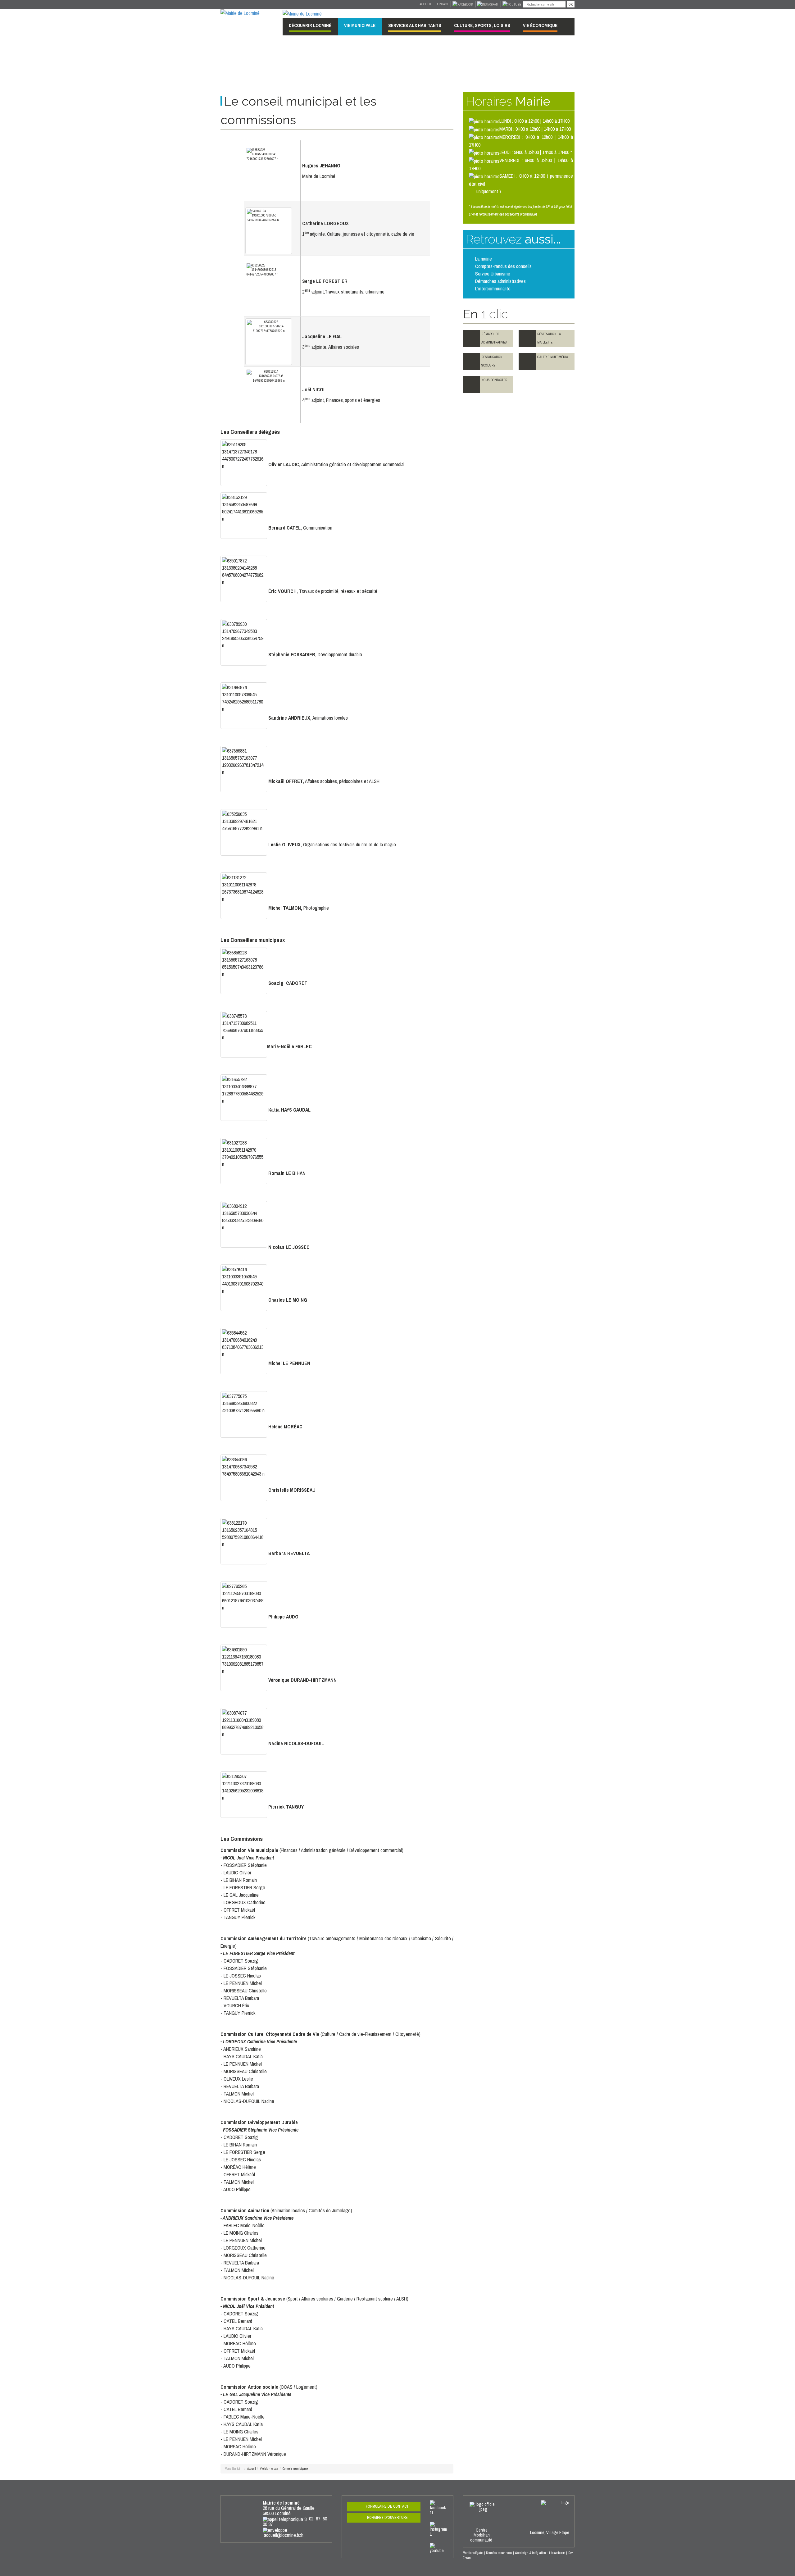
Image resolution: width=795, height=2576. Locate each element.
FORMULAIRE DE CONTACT (387, 2506)
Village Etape (558, 2533)
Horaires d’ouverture (387, 2518)
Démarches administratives (500, 281)
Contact (442, 4)
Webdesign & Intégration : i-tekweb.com (540, 2553)
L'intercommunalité (493, 289)
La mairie (484, 259)
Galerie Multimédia (553, 357)
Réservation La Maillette (549, 338)
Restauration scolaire (492, 361)
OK (571, 4)
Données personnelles (499, 2553)
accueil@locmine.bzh (284, 2535)
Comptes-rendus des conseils (503, 266)
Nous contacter (494, 380)
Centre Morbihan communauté (482, 2535)
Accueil (426, 4)
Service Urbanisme (493, 274)
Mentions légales (473, 2553)
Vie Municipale (269, 2469)
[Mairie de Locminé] (240, 12)
